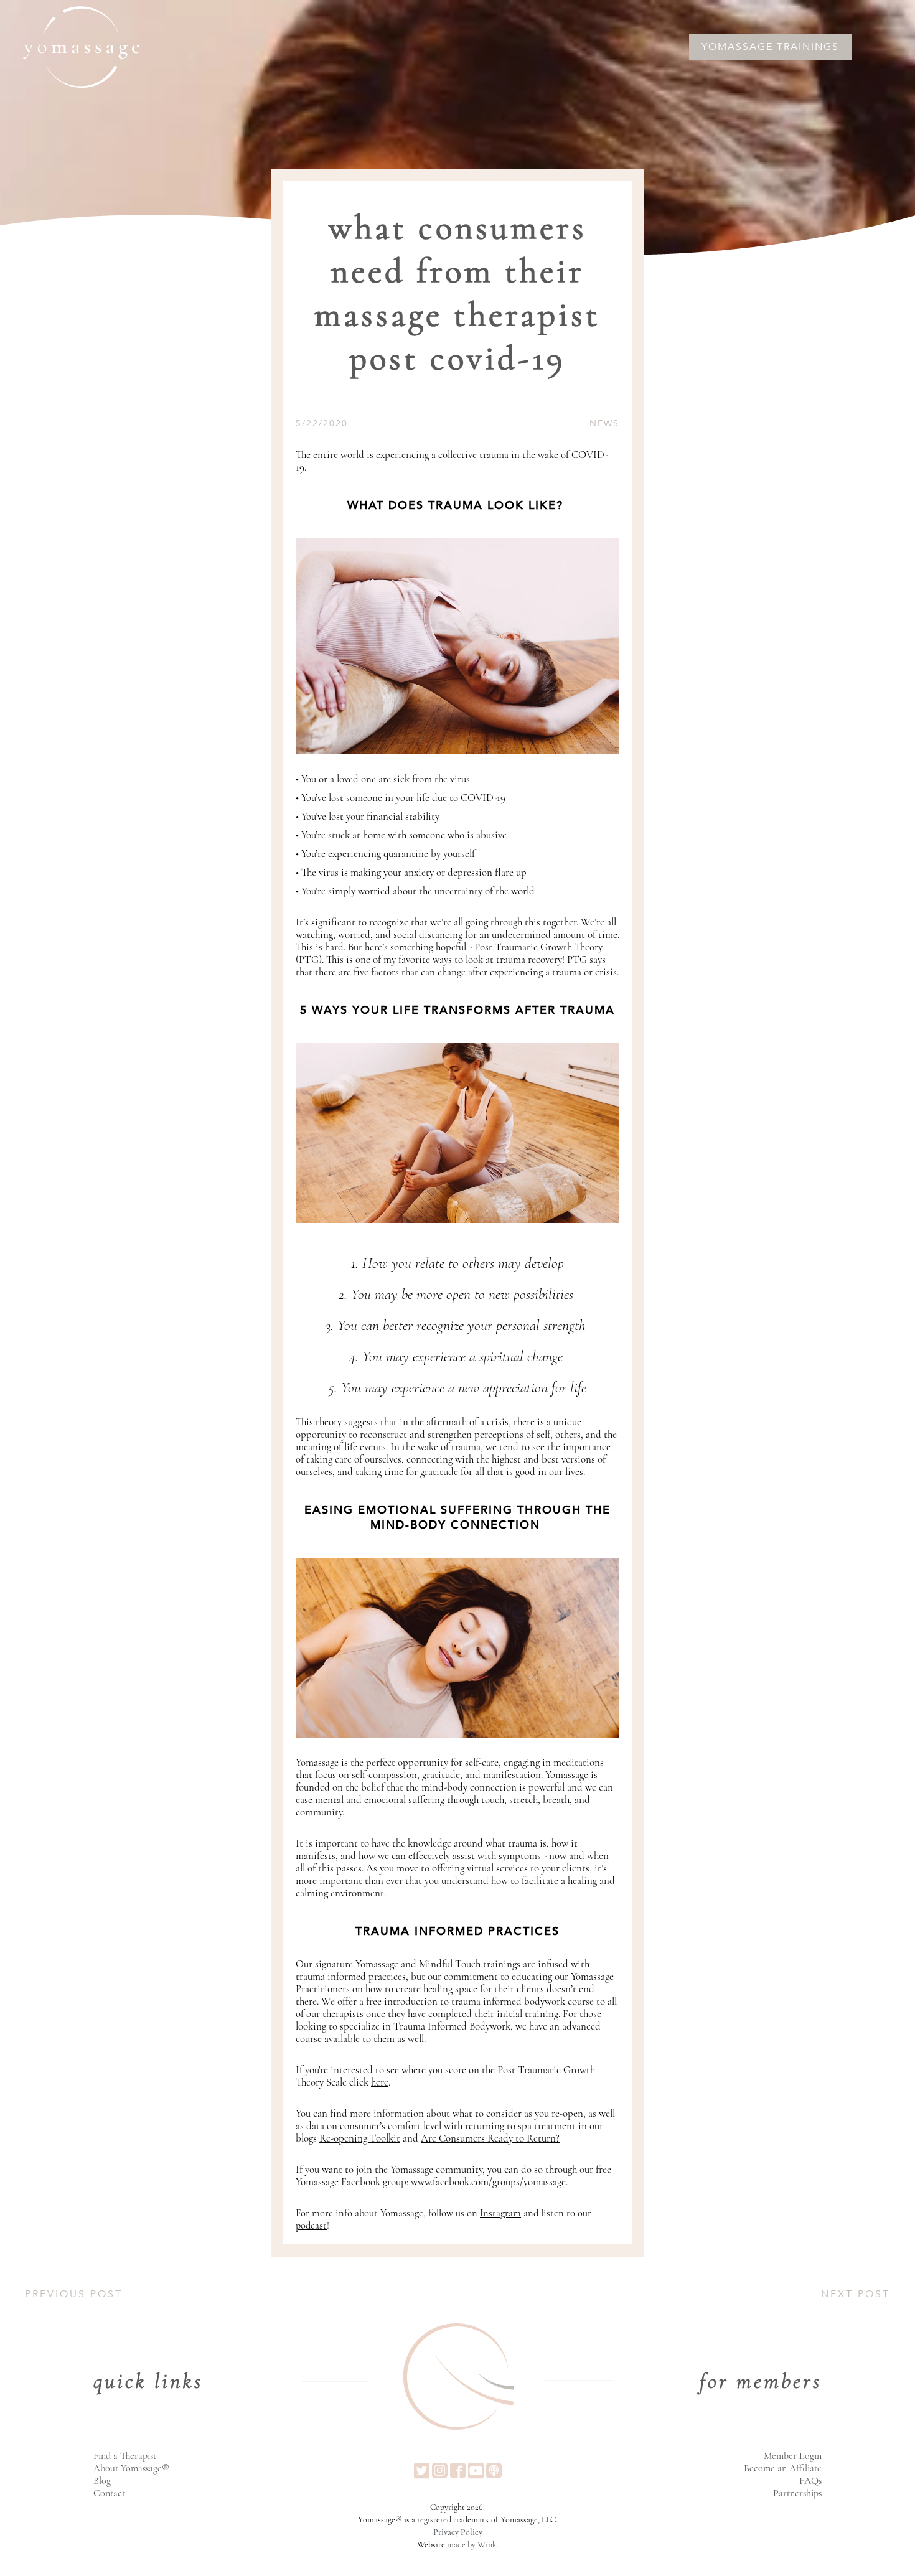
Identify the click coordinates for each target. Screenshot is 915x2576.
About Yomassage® (131, 2468)
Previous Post (74, 2294)
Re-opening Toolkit (360, 2138)
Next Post (856, 2294)
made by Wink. (473, 2545)
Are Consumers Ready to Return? (490, 2138)
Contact (109, 2493)
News (604, 424)
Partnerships (797, 2493)
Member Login (793, 2456)
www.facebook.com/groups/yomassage (488, 2182)
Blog (102, 2481)
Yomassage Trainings (770, 47)
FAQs (810, 2481)
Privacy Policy (458, 2532)
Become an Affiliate (783, 2468)
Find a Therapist (125, 2456)
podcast (311, 2226)
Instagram (500, 2213)
